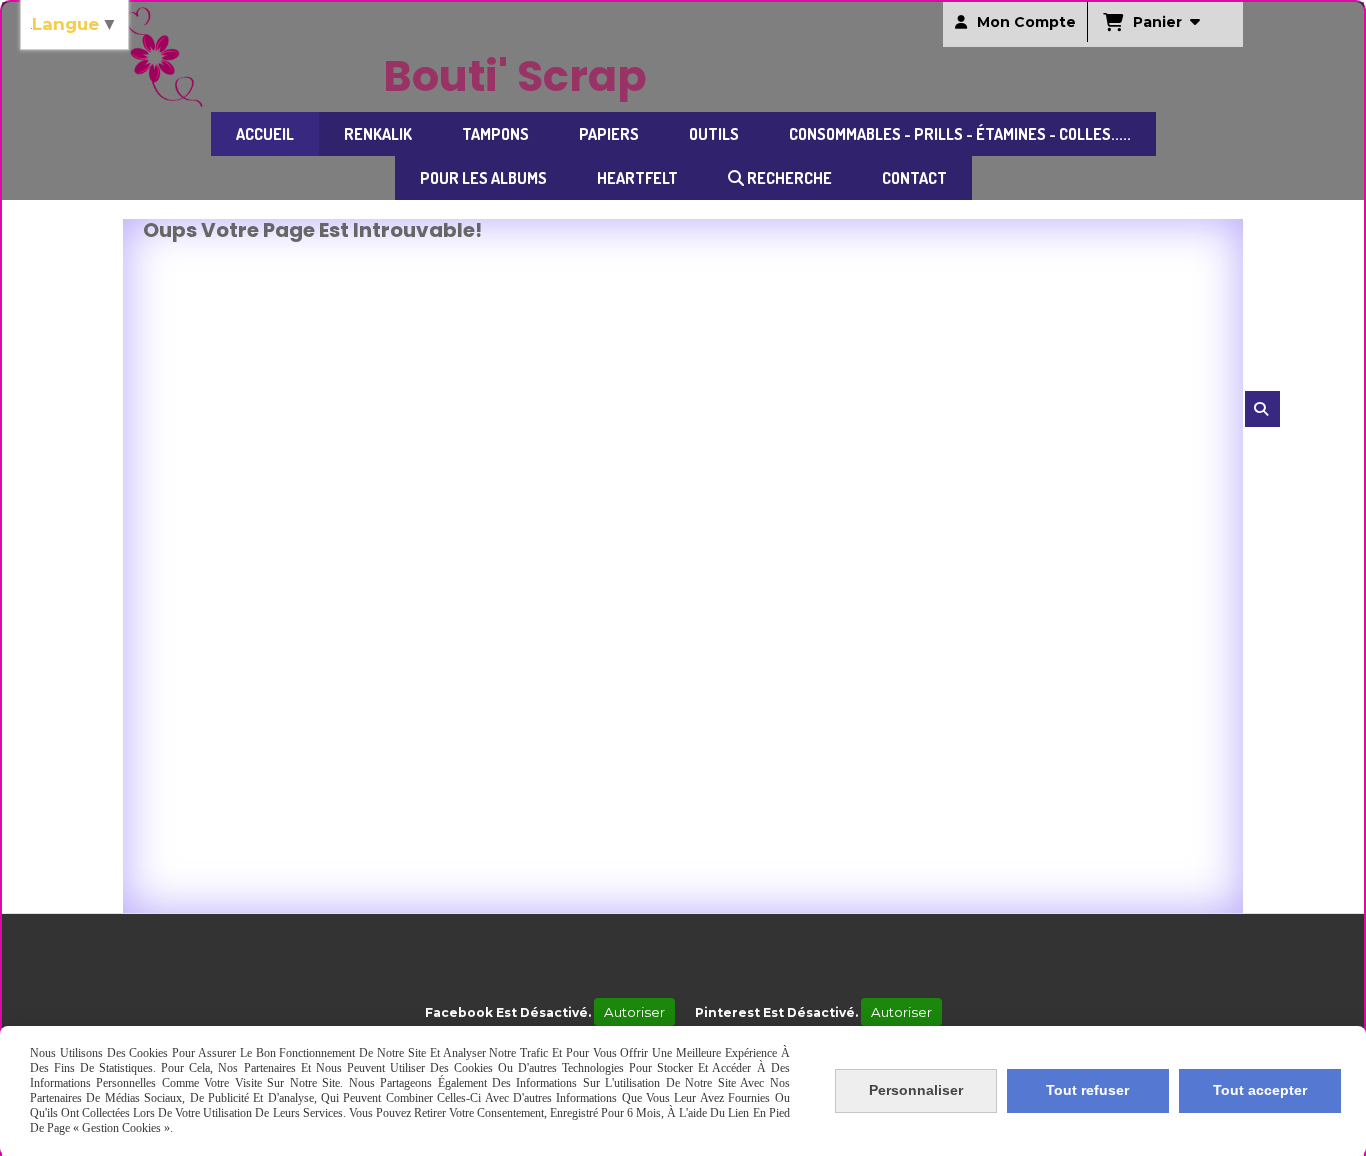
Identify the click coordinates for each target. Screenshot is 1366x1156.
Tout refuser (1087, 1090)
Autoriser (634, 1012)
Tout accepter (1260, 1090)
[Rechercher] (1262, 409)
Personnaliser (916, 1090)
